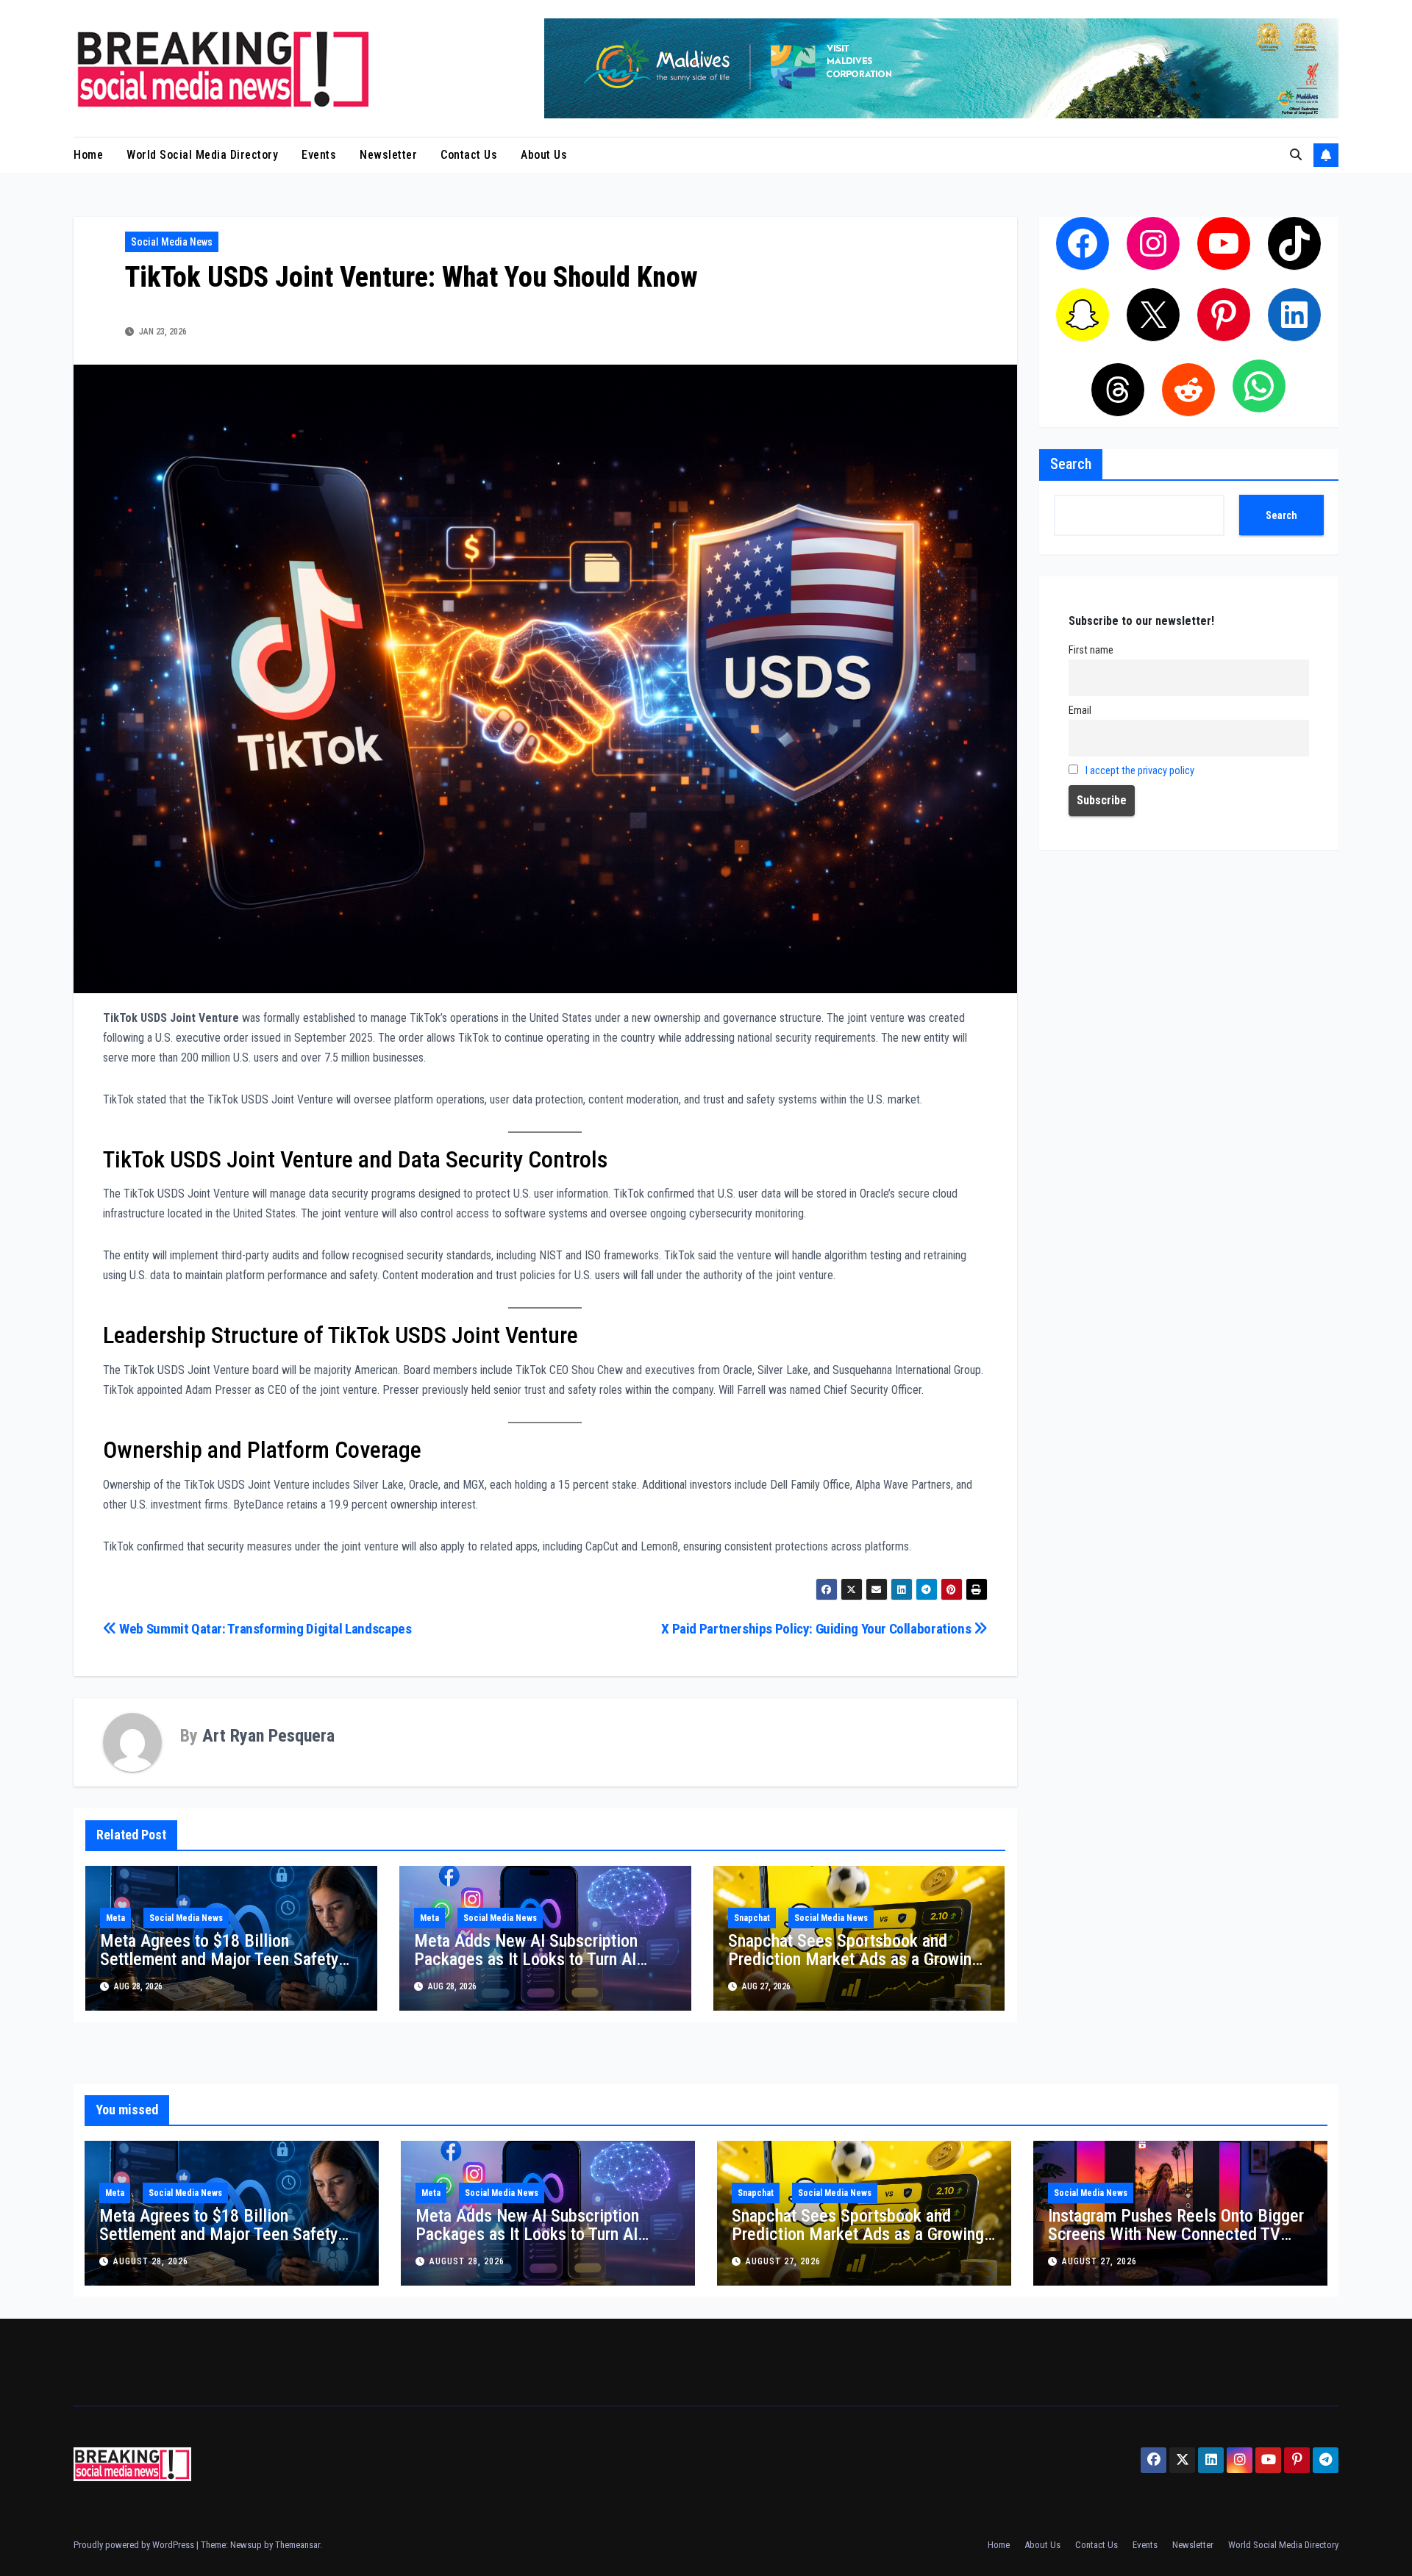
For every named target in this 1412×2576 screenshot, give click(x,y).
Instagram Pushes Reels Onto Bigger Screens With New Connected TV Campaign (1176, 2234)
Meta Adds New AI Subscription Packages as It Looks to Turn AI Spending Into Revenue (526, 1959)
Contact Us (469, 155)
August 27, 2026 (783, 2261)
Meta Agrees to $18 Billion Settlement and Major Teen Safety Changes (219, 1959)
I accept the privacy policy (1140, 771)
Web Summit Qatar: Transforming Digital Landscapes (264, 1629)
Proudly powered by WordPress (135, 2545)
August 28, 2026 (151, 2261)
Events (319, 155)
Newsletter (388, 155)
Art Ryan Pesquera (268, 1736)
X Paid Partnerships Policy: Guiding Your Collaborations (817, 1629)
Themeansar (297, 2545)
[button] (1296, 155)
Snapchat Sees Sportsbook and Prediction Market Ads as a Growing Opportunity (854, 1959)
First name (1091, 650)
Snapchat (752, 1918)
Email (1080, 711)
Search (1071, 464)
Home (88, 155)
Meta (115, 1918)
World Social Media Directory (202, 155)
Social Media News (172, 242)
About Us (544, 155)
